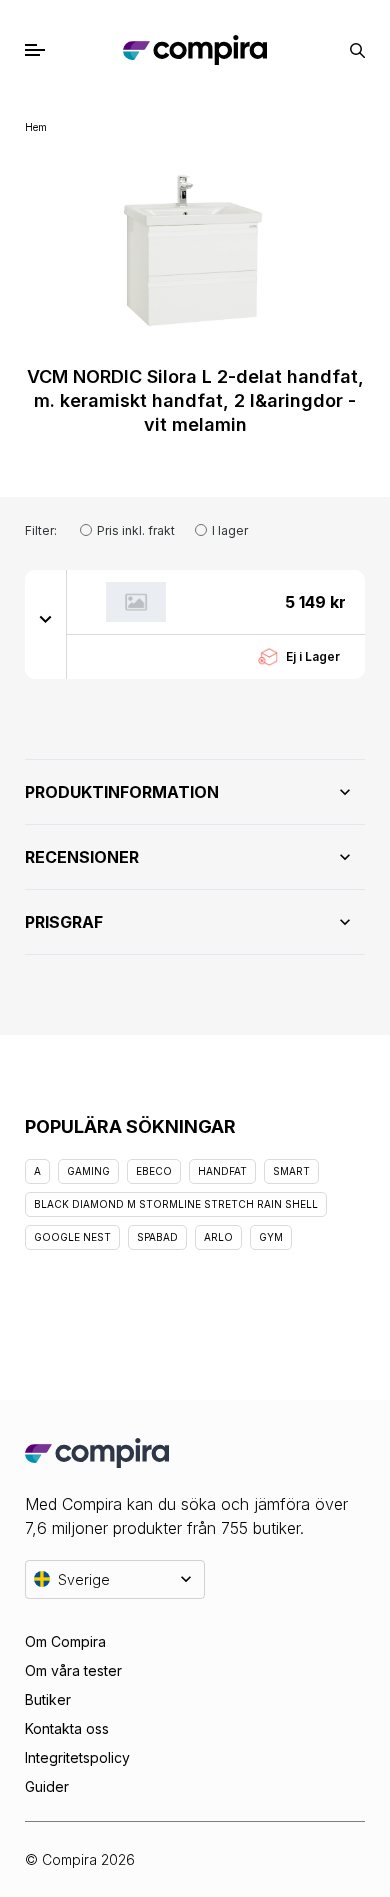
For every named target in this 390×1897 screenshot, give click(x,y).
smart (291, 1171)
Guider (47, 1786)
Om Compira (65, 1641)
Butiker (48, 1699)
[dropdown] (46, 618)
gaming (88, 1171)
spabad (157, 1237)
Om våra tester (73, 1670)
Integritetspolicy (77, 1757)
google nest (72, 1237)
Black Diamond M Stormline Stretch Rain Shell (176, 1204)
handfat (222, 1171)
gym (271, 1237)
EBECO (154, 1171)
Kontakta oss (67, 1728)
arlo (218, 1237)
